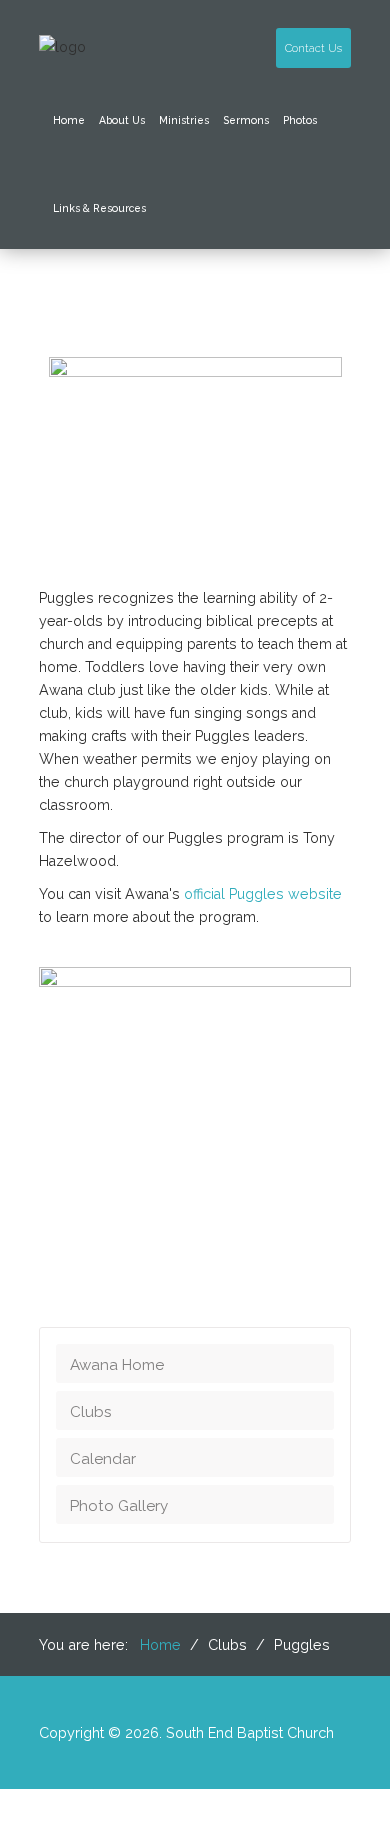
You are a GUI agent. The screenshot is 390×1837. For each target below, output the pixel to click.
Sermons (246, 120)
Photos (300, 120)
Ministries (184, 120)
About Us (122, 120)
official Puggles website (263, 894)
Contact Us (313, 48)
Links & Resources (99, 208)
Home (69, 120)
